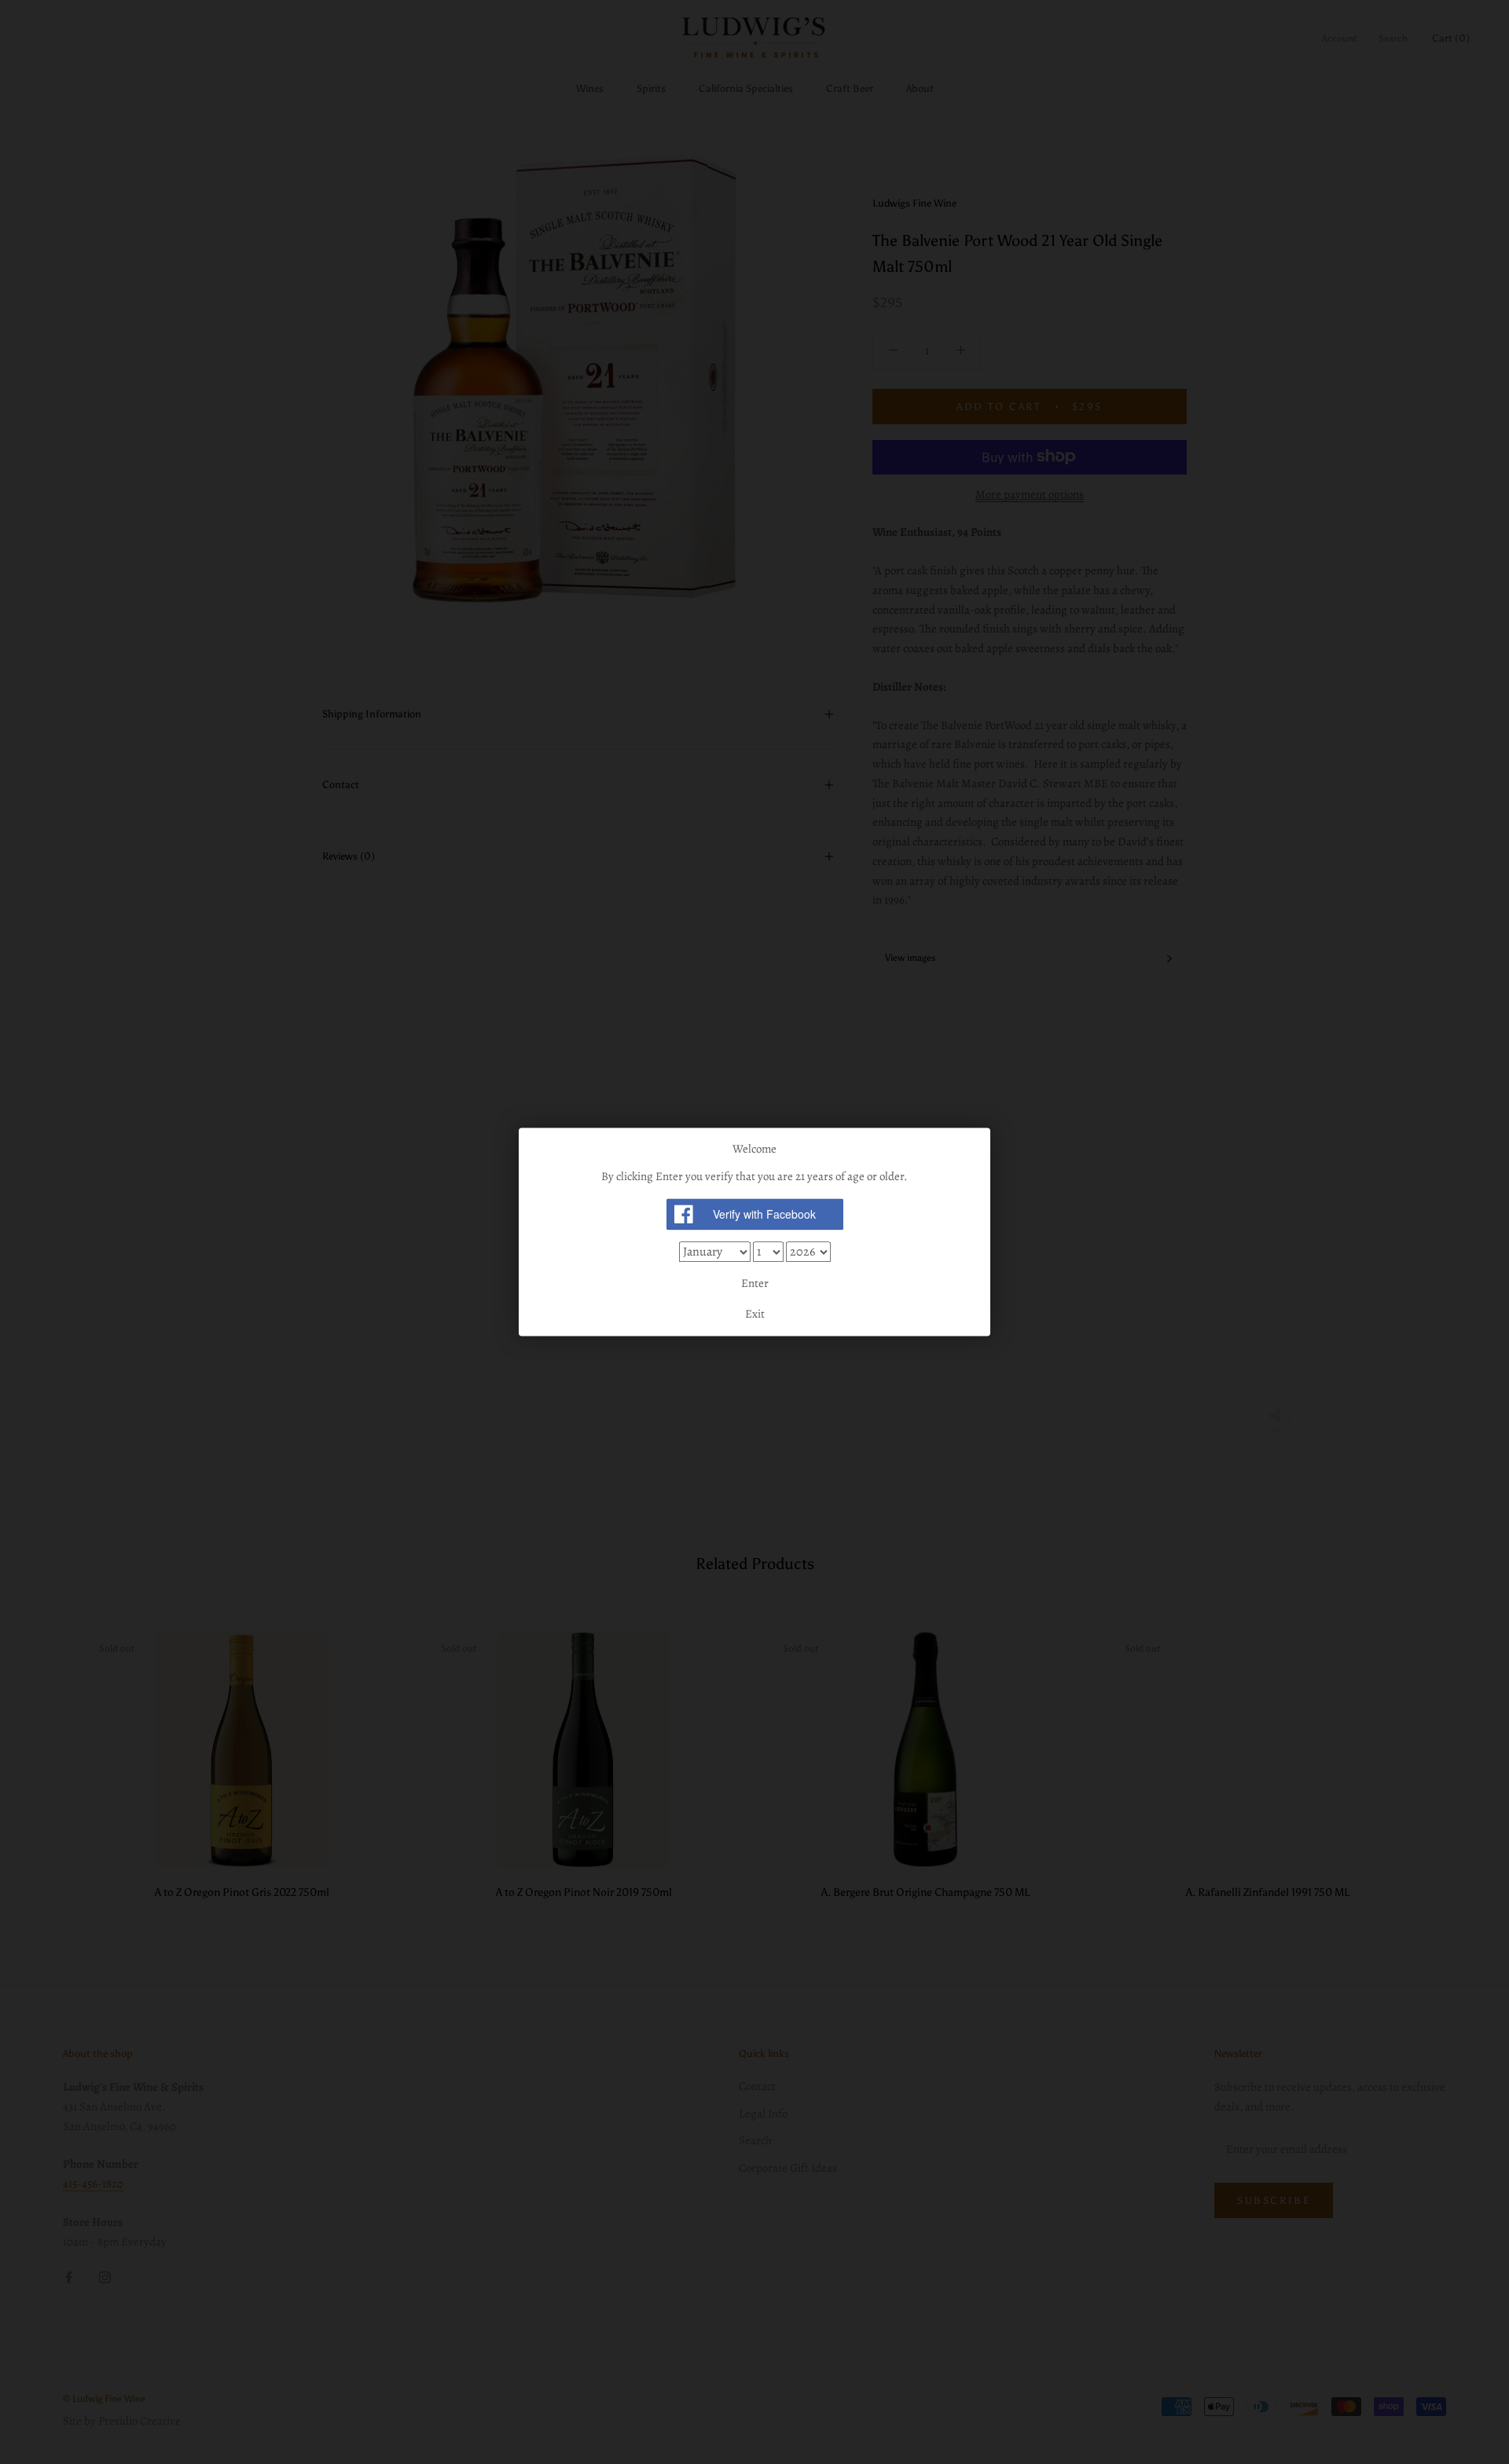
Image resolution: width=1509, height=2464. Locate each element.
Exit (755, 1314)
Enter (755, 1283)
